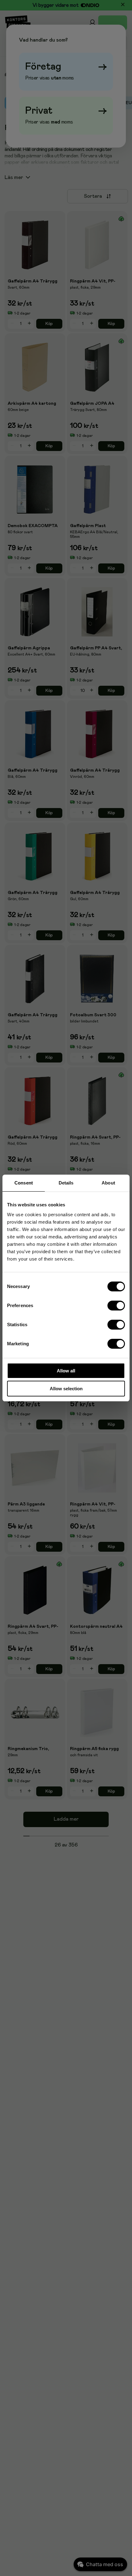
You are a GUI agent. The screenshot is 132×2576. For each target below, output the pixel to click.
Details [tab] (66, 1183)
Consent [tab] (24, 1183)
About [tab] (108, 1183)
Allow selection (66, 1389)
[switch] (116, 1305)
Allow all (66, 1371)
